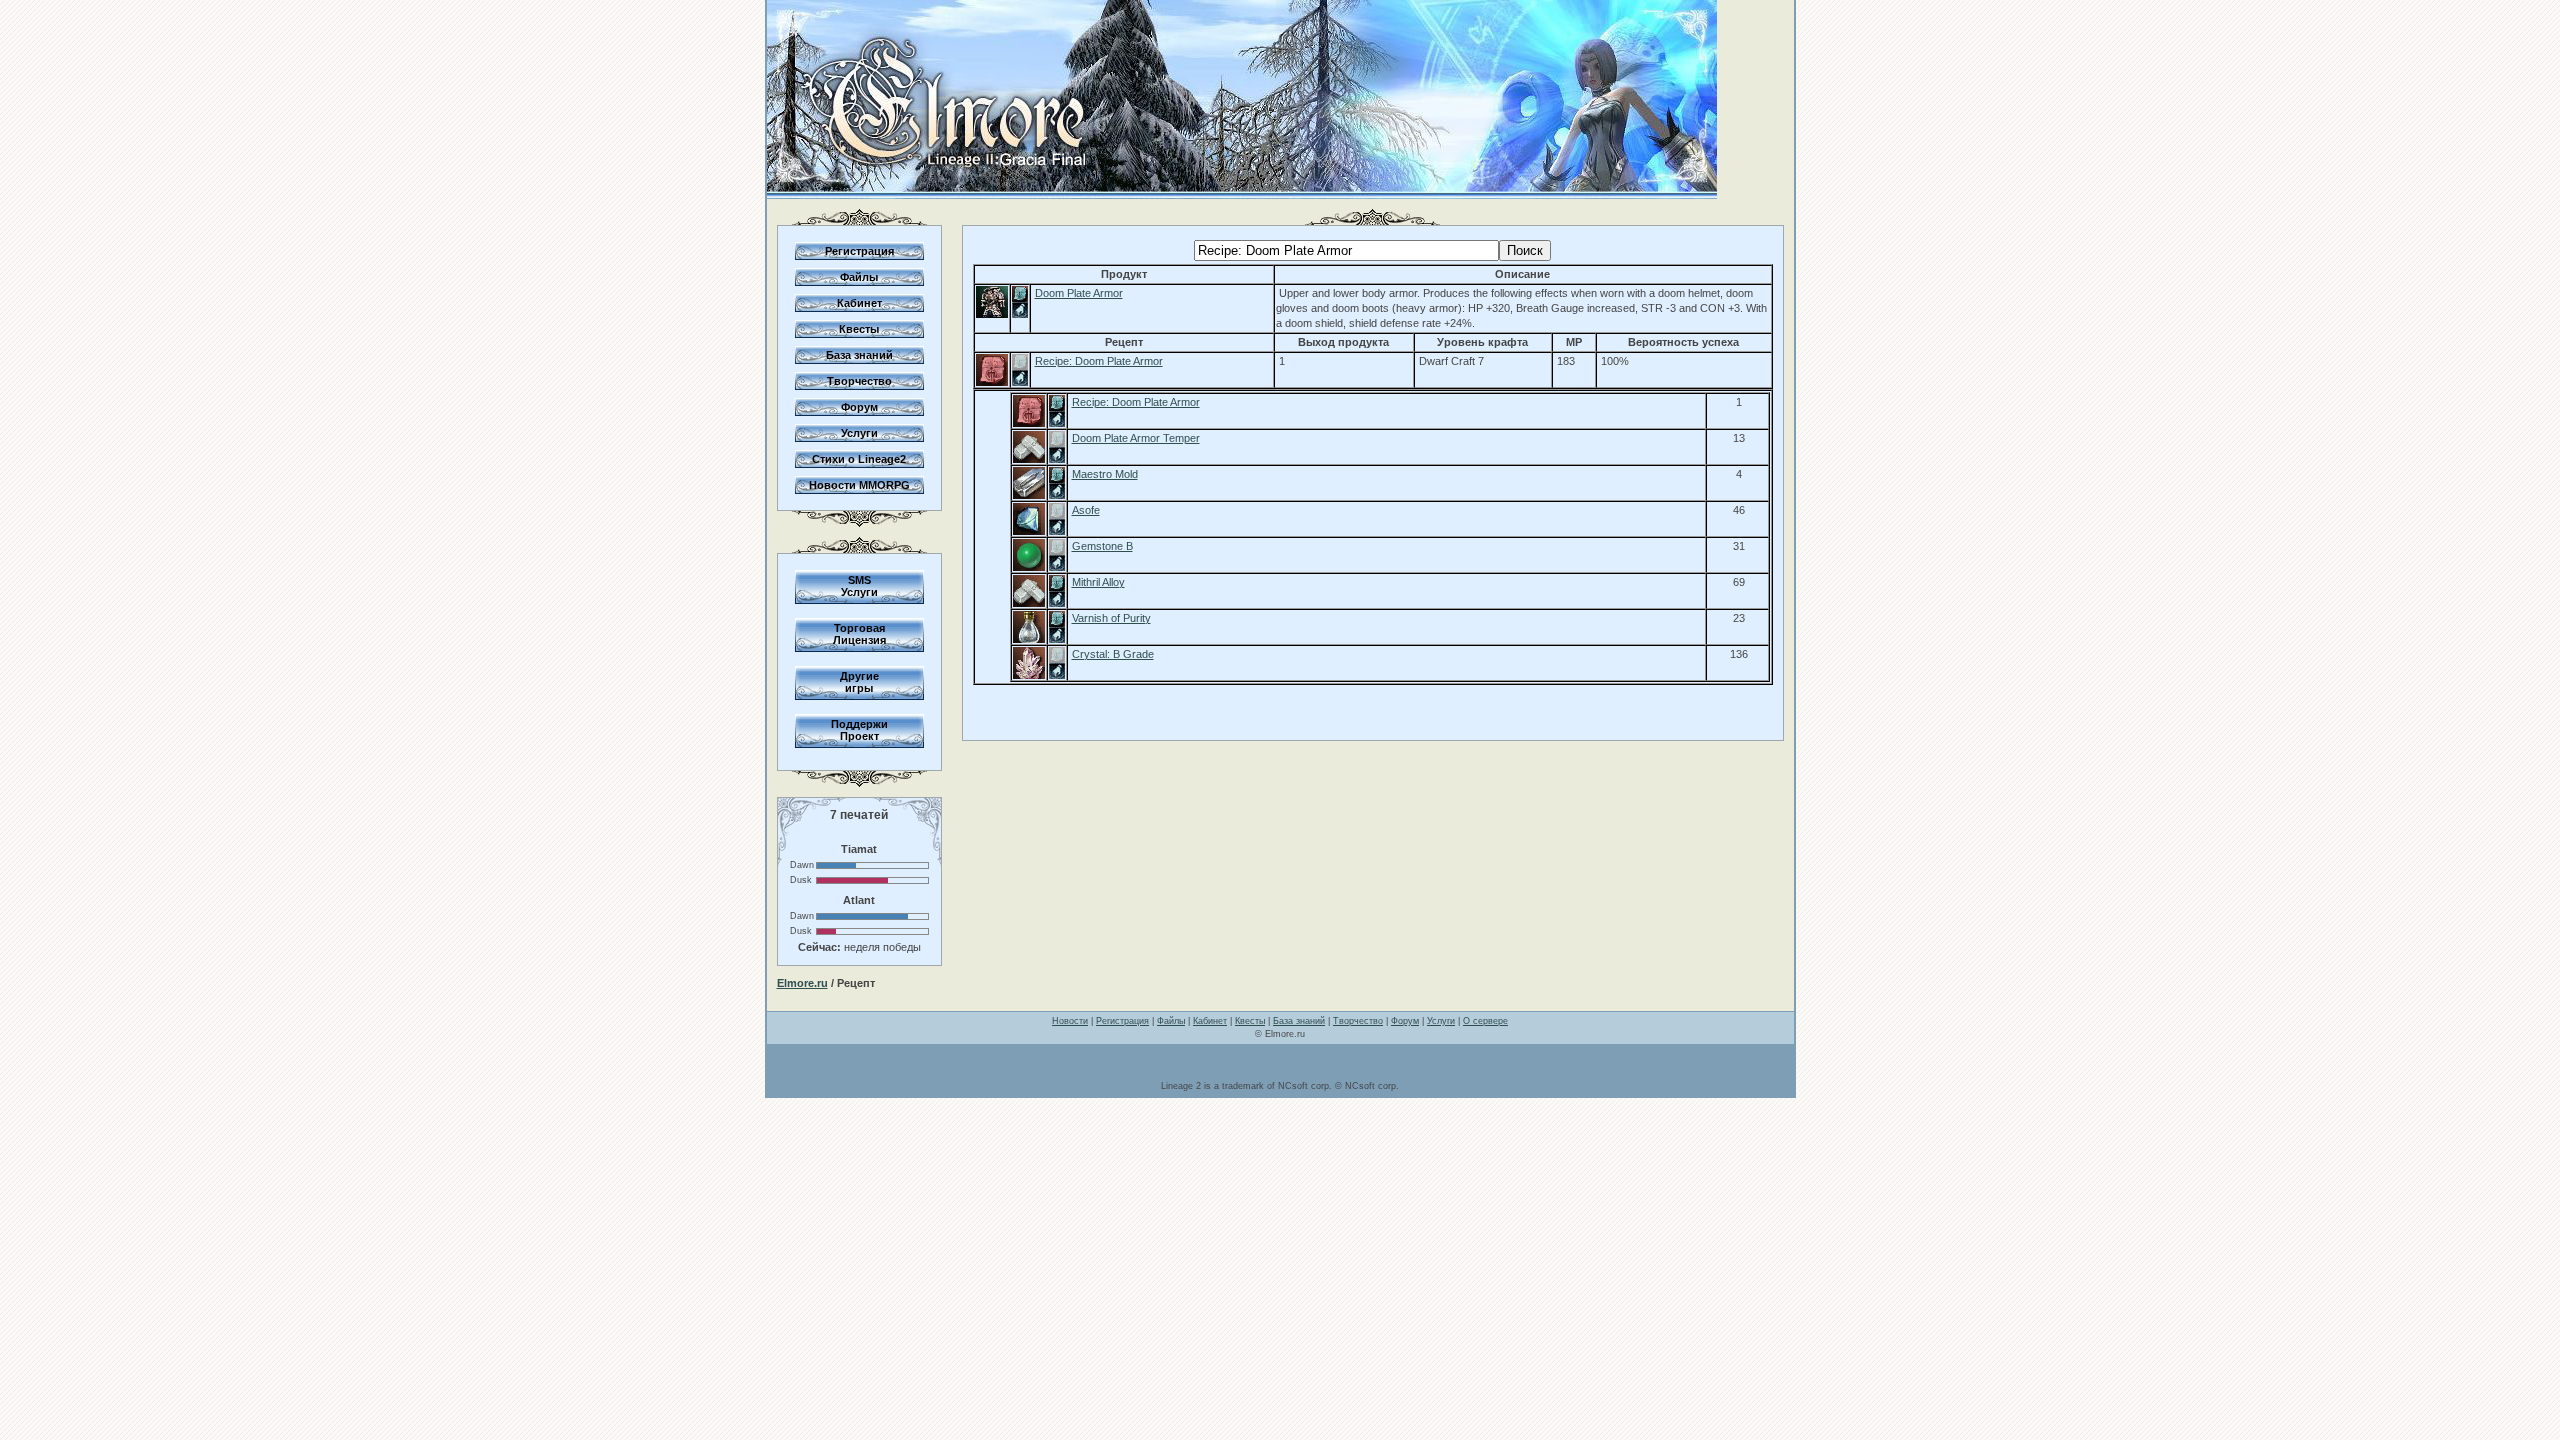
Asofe (1086, 510)
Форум (859, 407)
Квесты (859, 329)
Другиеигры (859, 682)
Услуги (859, 433)
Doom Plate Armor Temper (1136, 438)
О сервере (1485, 1021)
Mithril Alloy (1098, 582)
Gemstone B (1102, 546)
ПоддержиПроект (859, 730)
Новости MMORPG (859, 485)
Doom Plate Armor (1079, 293)
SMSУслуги (859, 586)
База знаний (859, 355)
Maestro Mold (1105, 474)
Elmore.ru (802, 983)
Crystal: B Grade (1113, 654)
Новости (1070, 1021)
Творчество (859, 381)
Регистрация (859, 251)
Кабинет (859, 303)
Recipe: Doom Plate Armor (1099, 361)
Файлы (859, 277)
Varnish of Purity (1111, 618)
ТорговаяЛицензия (859, 634)
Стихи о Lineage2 (859, 459)
